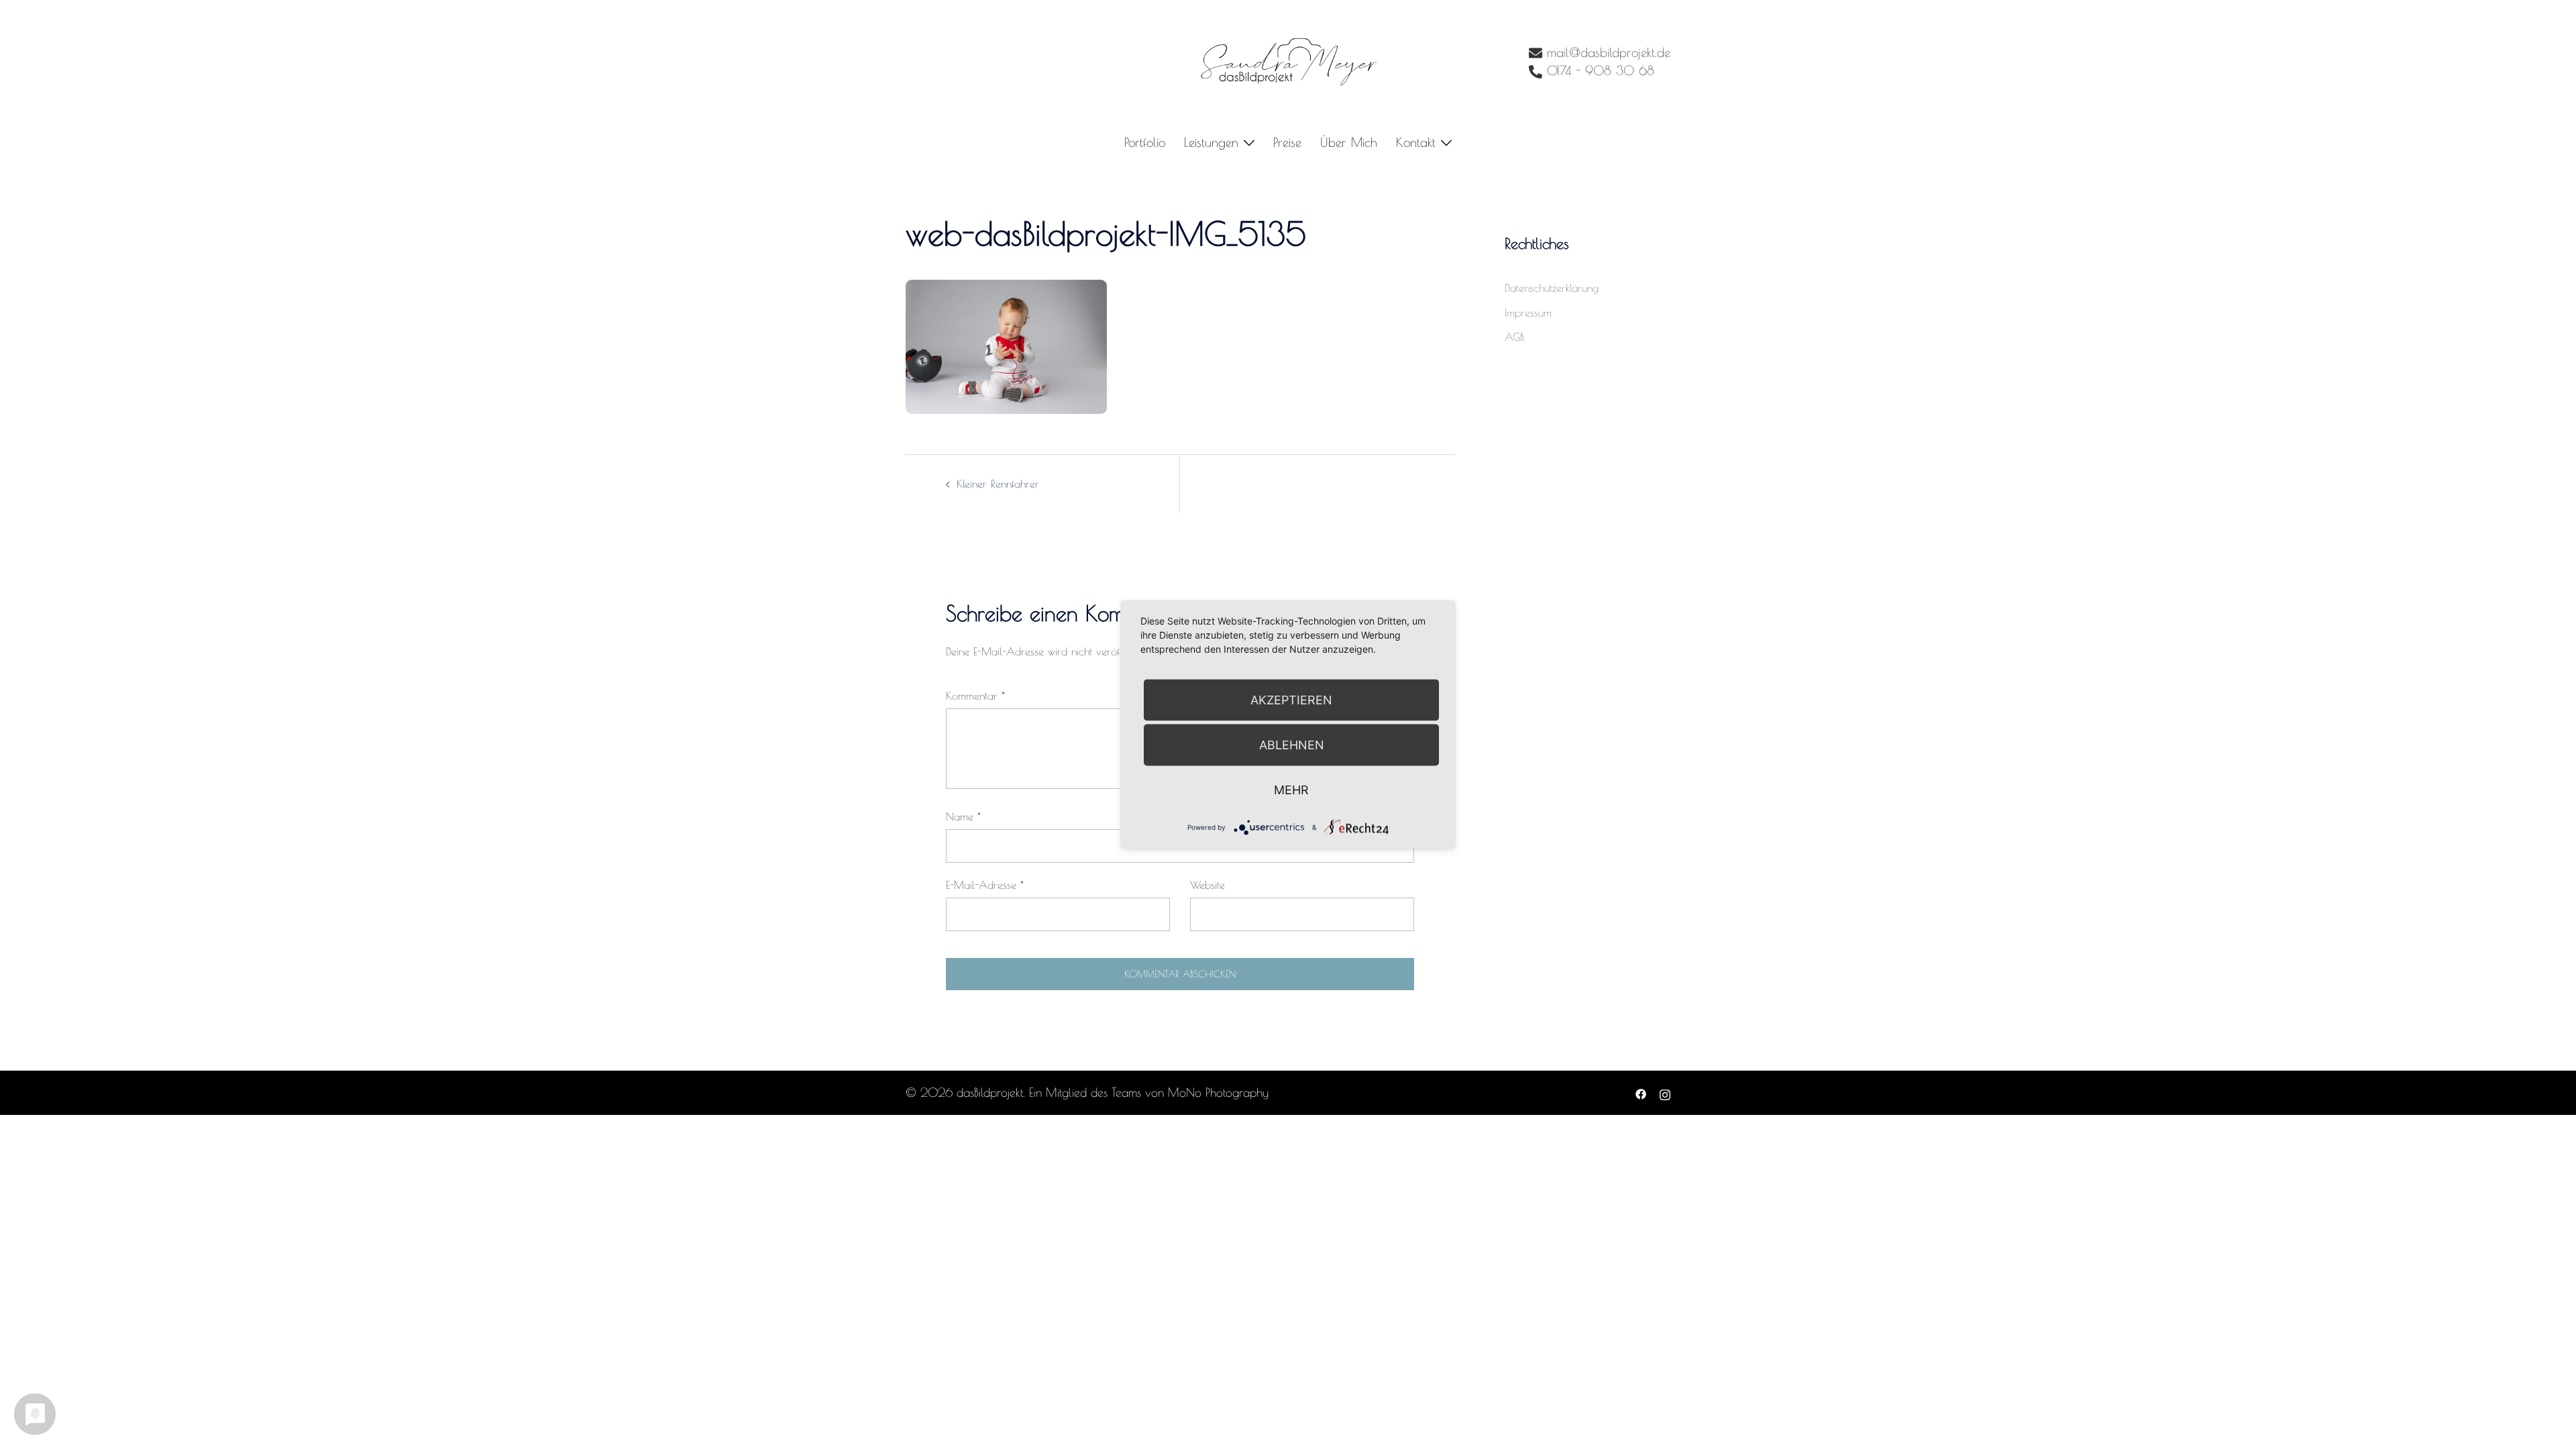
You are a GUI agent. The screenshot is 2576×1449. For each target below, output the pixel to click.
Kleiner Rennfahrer (998, 484)
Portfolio (1145, 142)
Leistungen (1211, 142)
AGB (1514, 337)
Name (963, 816)
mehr (1291, 790)
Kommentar (975, 696)
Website (1207, 885)
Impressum (1528, 313)
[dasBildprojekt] (1288, 61)
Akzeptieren (1291, 700)
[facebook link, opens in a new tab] (1641, 1092)
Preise (1287, 142)
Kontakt (1416, 142)
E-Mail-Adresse (985, 885)
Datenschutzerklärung (1552, 288)
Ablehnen (1292, 745)
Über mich (1349, 142)
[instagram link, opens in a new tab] (1665, 1092)
